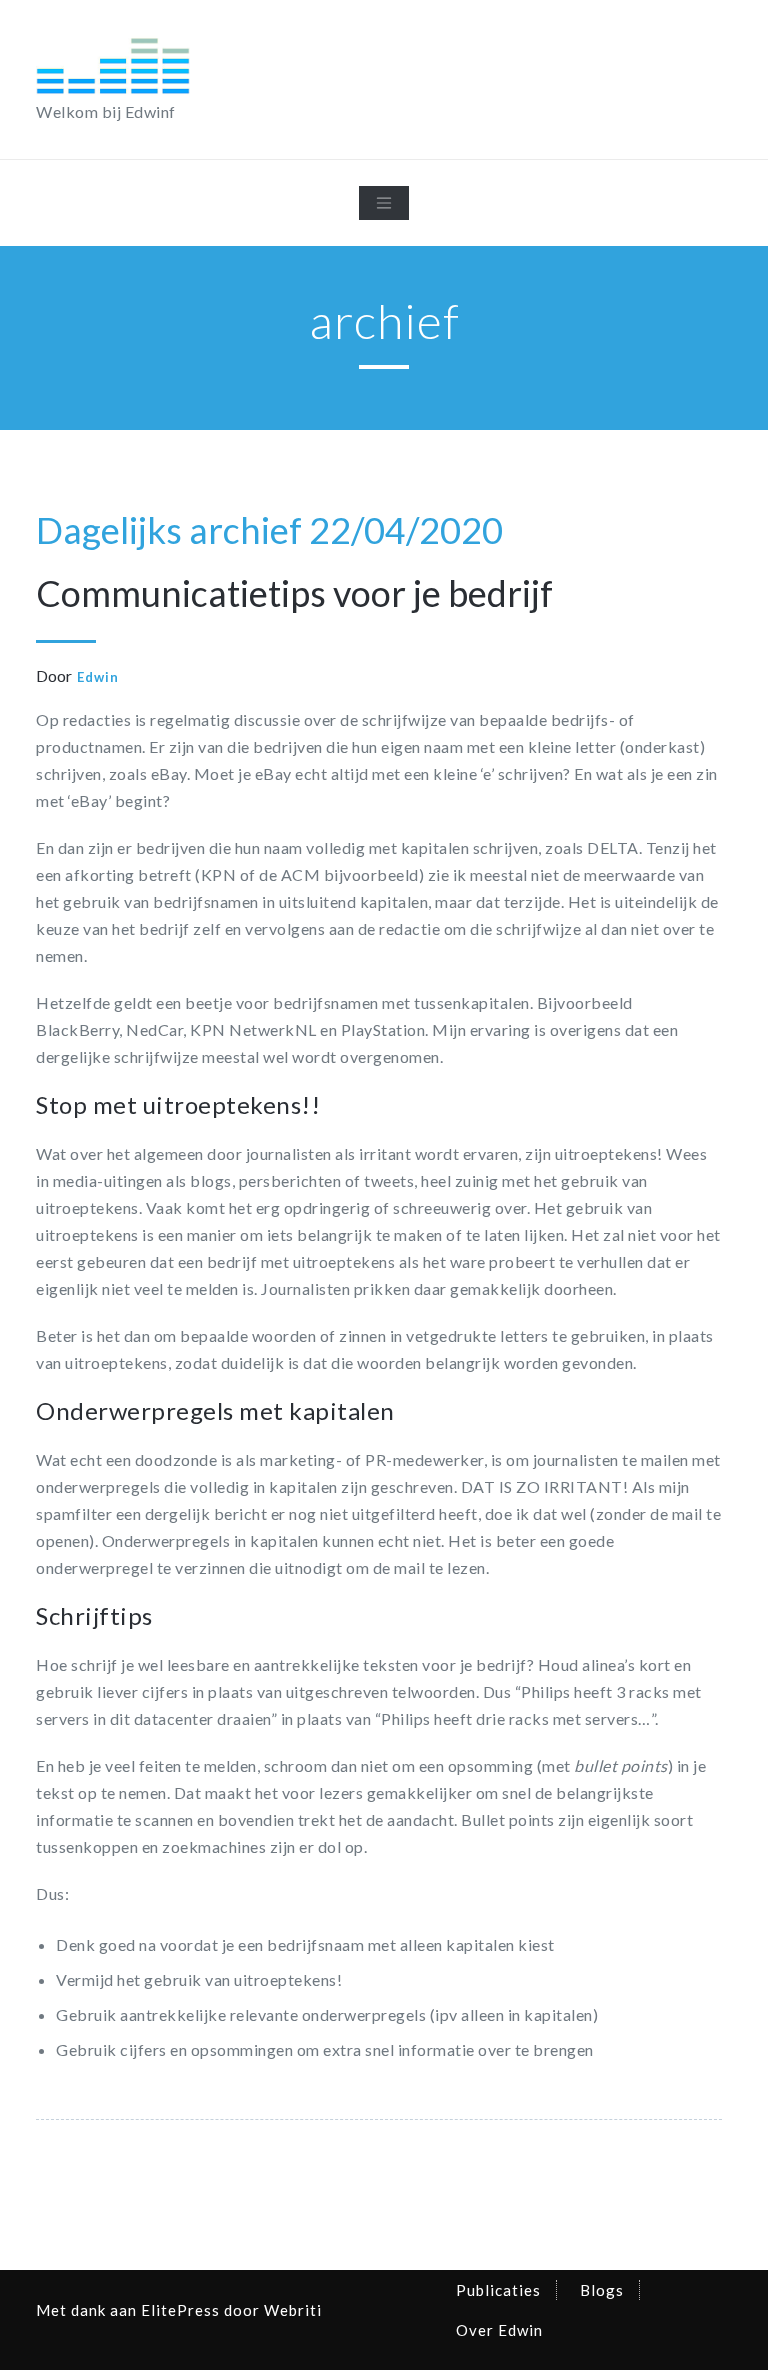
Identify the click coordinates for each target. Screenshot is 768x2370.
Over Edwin (499, 2330)
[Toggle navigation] (384, 203)
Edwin (98, 677)
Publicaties (498, 2290)
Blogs (602, 2290)
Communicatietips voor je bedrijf (294, 593)
